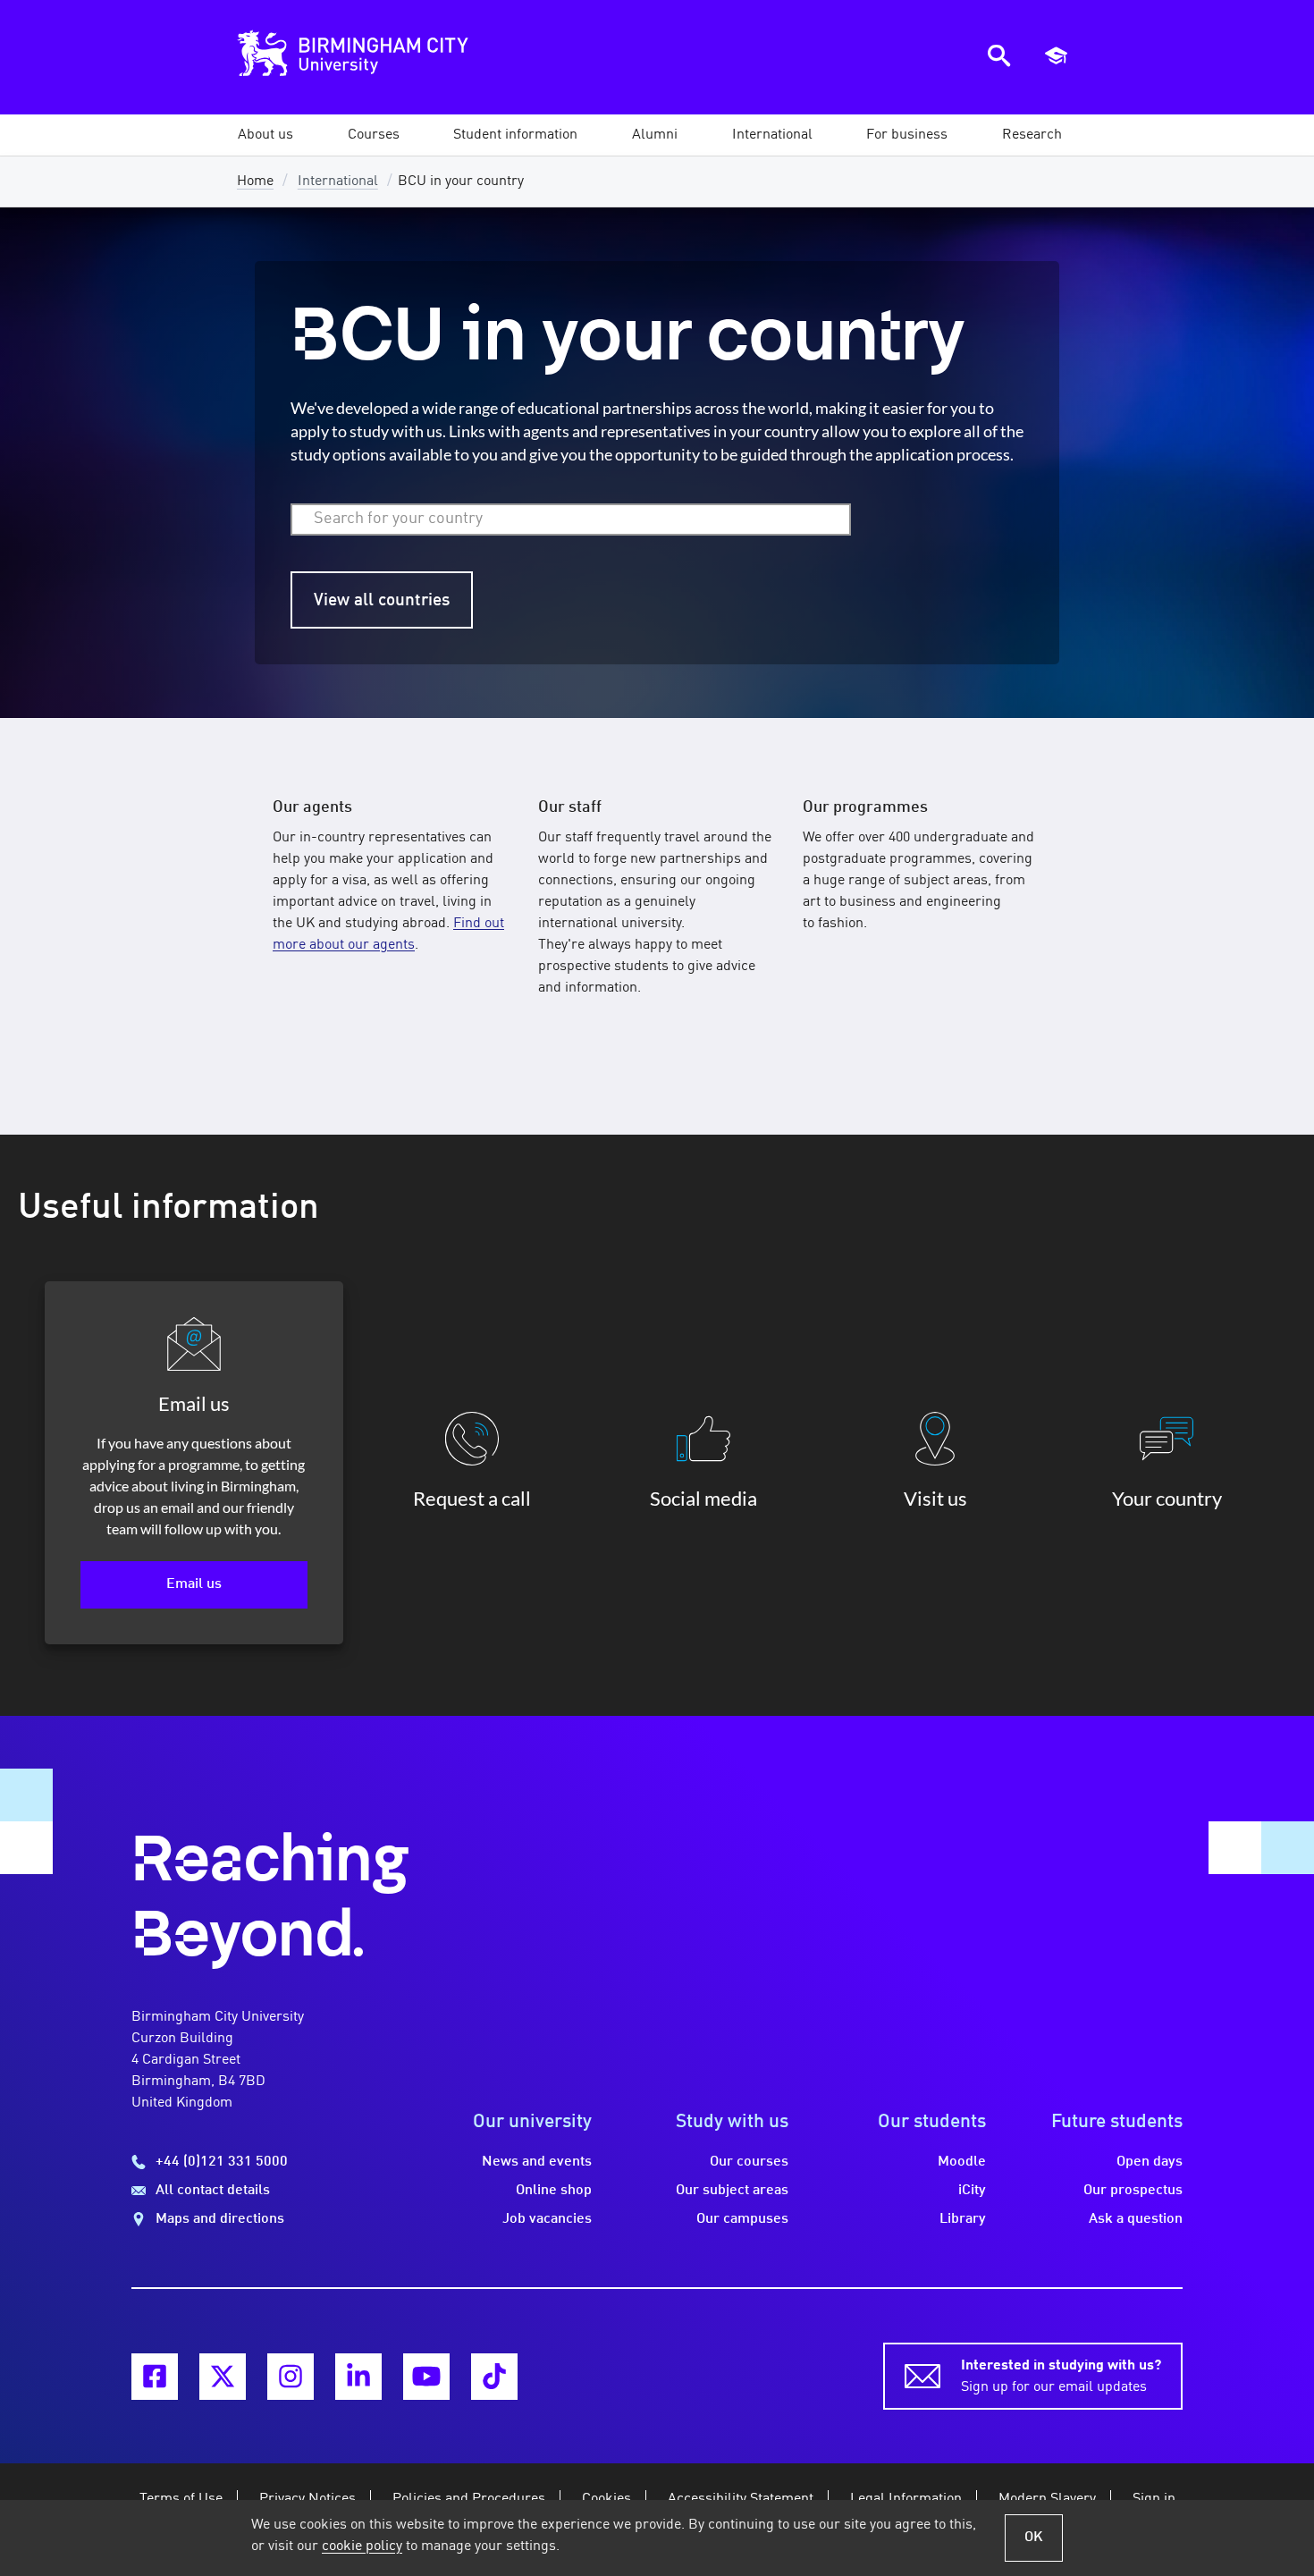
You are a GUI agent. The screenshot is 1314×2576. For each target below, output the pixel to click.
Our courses (749, 2162)
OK (1034, 2538)
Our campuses (742, 2219)
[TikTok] (494, 2377)
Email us (194, 1584)
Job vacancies (547, 2219)
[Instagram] (291, 2377)
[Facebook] (155, 2377)
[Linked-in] (358, 2377)
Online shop (554, 2191)
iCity (972, 2191)
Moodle (962, 2162)
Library (963, 2219)
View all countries (382, 601)
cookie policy (362, 2546)
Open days (1150, 2162)
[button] (265, 135)
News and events (537, 2162)
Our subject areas (732, 2191)
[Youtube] (426, 2377)
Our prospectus (1133, 2191)
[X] (223, 2377)
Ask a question (1136, 2219)
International (338, 182)
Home (255, 182)
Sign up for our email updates (1061, 2377)
